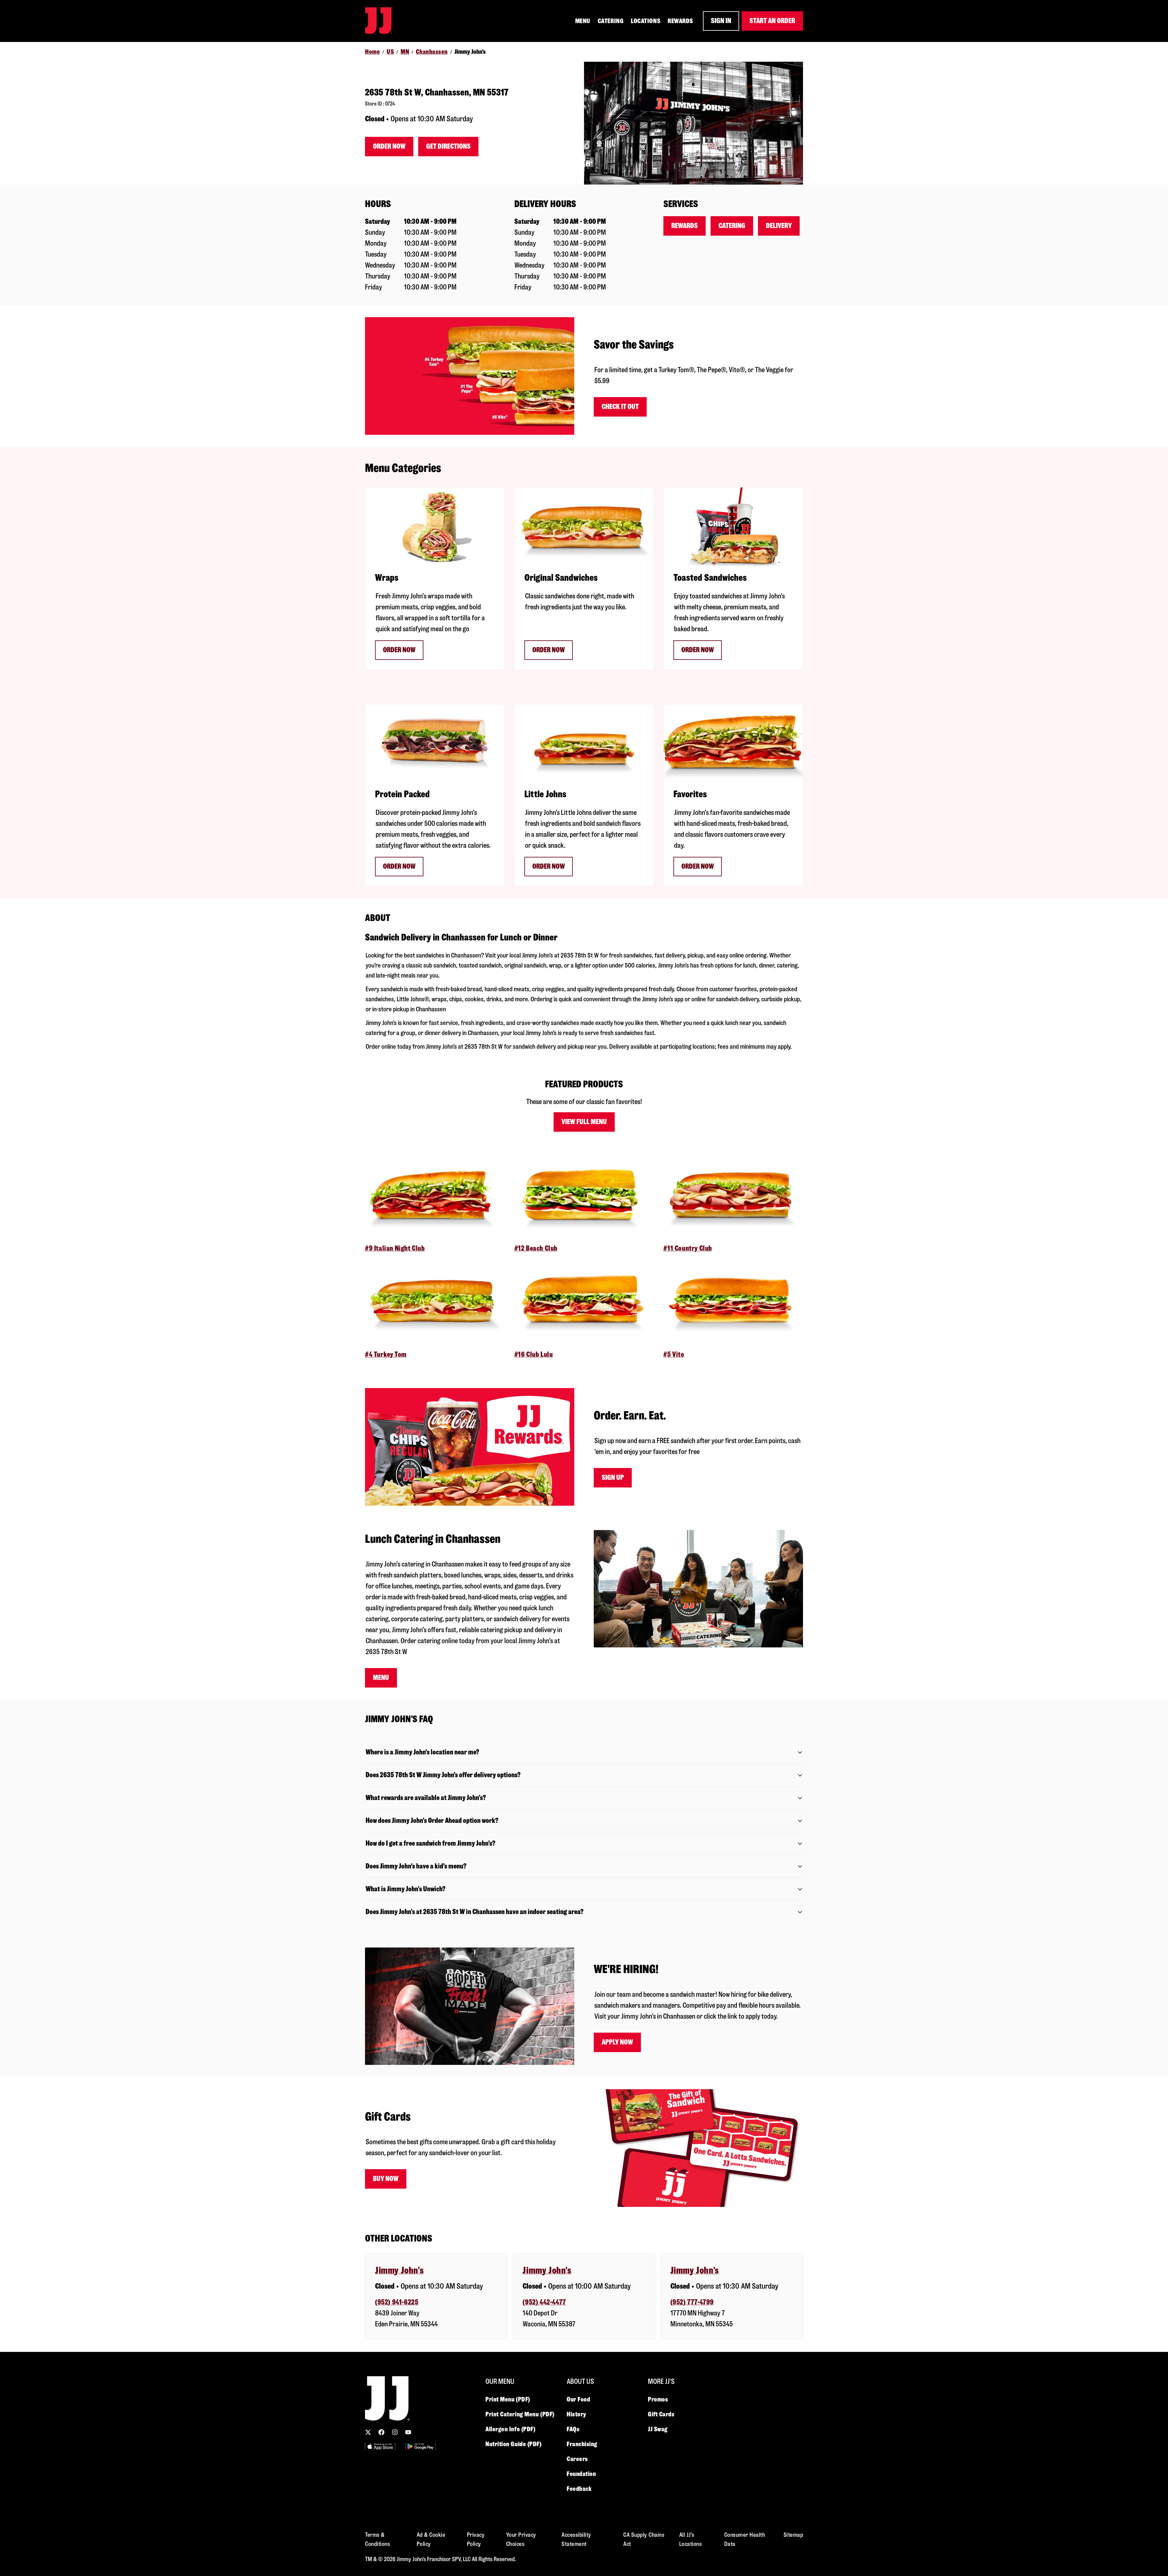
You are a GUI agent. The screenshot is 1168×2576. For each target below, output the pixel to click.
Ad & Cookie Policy (431, 2539)
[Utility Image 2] (420, 2446)
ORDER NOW (549, 650)
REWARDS (680, 21)
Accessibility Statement (576, 2539)
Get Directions (448, 146)
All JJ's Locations (691, 2539)
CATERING (611, 21)
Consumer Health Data (745, 2539)
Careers (577, 2459)
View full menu (584, 1122)
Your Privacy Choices (521, 2539)
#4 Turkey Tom (386, 1354)
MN (405, 52)
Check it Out (620, 407)
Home (372, 52)
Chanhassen (432, 52)
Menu (381, 1678)
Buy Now (386, 2179)
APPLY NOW (617, 2042)
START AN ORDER (772, 21)
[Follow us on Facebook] (381, 2432)
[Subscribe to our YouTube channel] (408, 2432)
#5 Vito (674, 1354)
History (576, 2414)
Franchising (582, 2444)
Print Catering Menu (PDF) (520, 2414)
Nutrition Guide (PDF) (514, 2444)
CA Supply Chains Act (644, 2539)
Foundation (581, 2474)
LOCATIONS (646, 21)
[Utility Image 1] (380, 2446)
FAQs (573, 2429)
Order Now (389, 146)
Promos (658, 2399)
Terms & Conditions (377, 2539)
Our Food (578, 2399)
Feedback (579, 2489)
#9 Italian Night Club (395, 1248)
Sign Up (613, 1478)
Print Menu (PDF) (508, 2399)
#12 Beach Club (536, 1248)
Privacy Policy (476, 2539)
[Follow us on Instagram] (395, 2432)
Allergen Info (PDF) (510, 2429)
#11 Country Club (688, 1248)
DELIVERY (779, 226)
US (390, 52)
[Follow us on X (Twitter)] (368, 2432)
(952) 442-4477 (544, 2302)
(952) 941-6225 (397, 2302)
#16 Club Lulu (534, 1354)
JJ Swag (658, 2429)
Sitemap (793, 2535)
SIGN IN (721, 21)
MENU (583, 21)
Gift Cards (661, 2414)
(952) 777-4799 (692, 2302)
